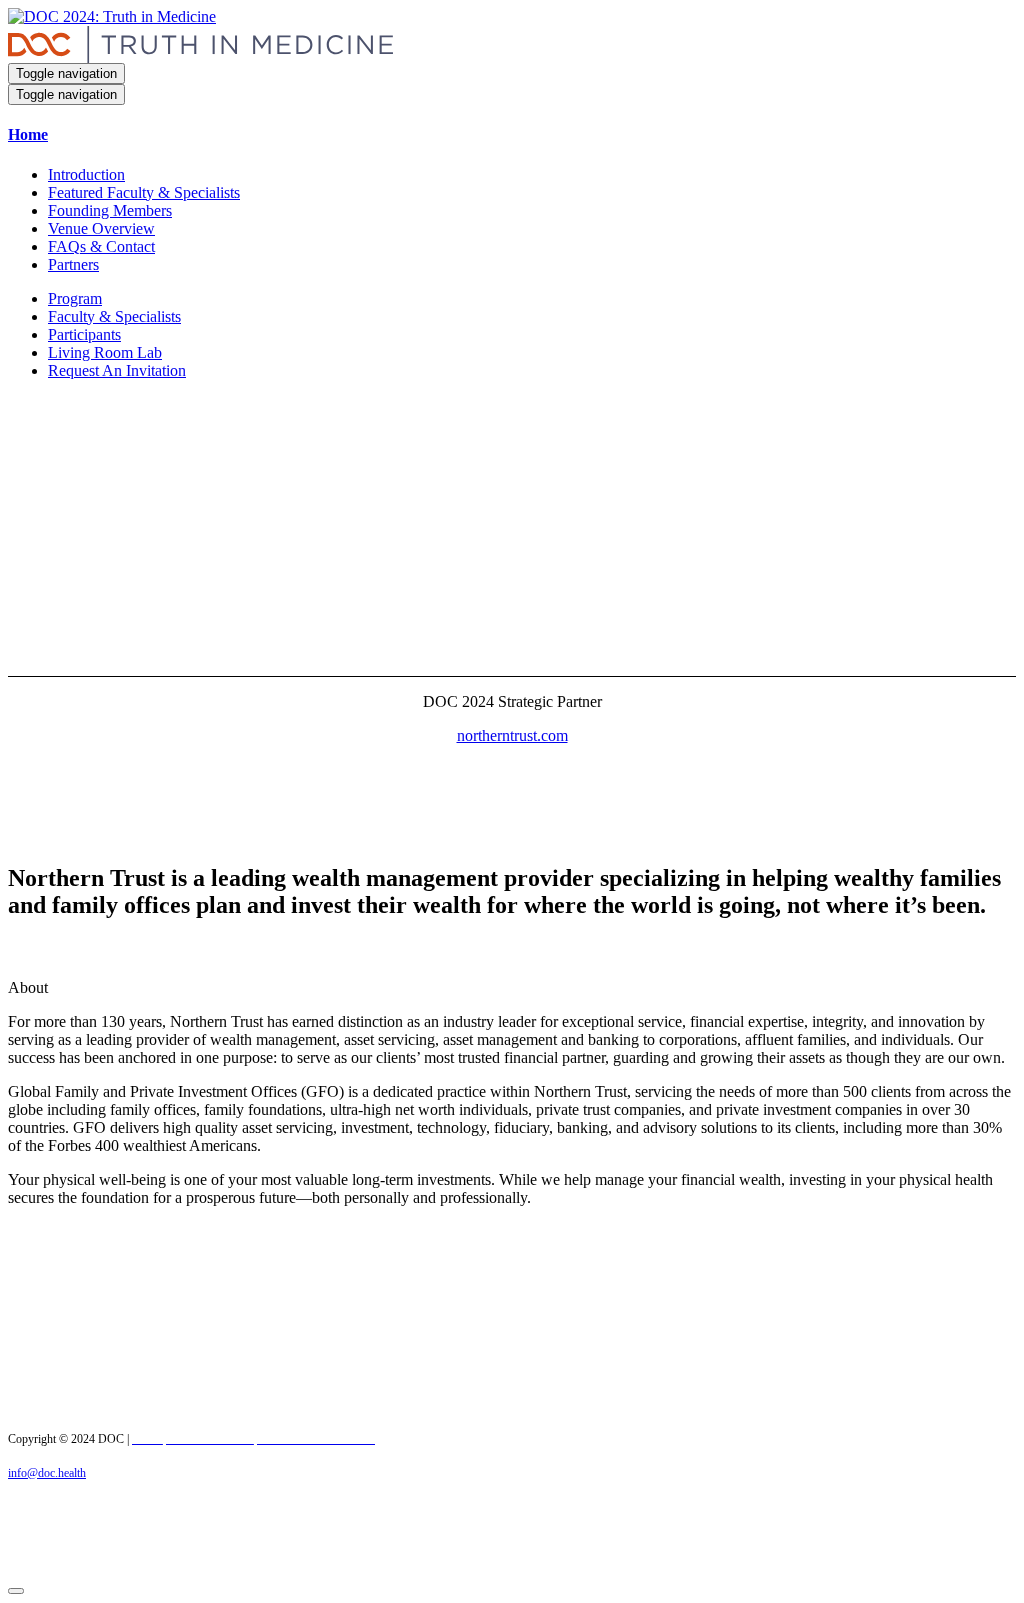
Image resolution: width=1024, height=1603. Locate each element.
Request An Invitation (117, 370)
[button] (512, 135)
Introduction (86, 174)
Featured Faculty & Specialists (144, 192)
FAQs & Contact (101, 246)
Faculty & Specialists (114, 316)
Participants (84, 334)
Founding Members (110, 210)
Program (75, 298)
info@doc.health (47, 1473)
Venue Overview (101, 228)
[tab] (512, 135)
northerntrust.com (512, 735)
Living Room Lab (105, 352)
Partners (73, 264)
